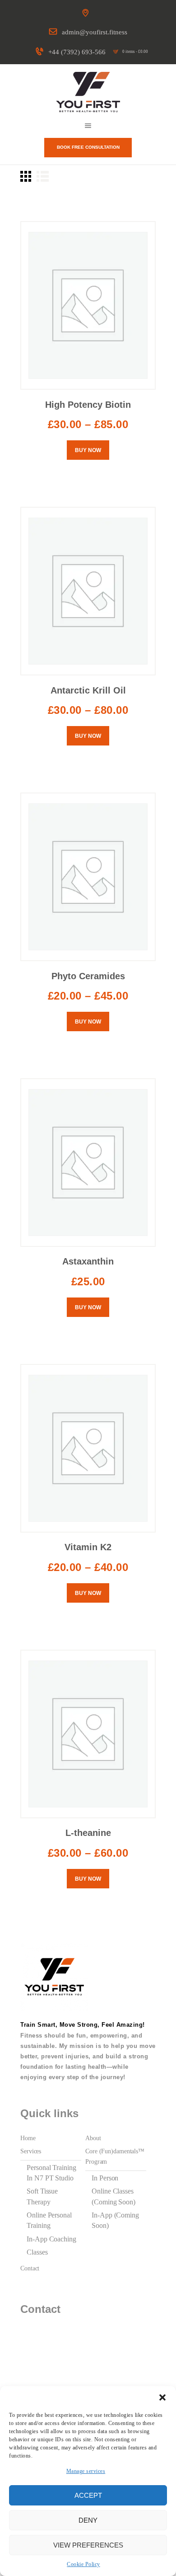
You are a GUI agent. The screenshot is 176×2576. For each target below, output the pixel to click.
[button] (162, 2397)
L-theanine (88, 1833)
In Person (105, 2178)
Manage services (86, 2471)
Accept (88, 2495)
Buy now (88, 450)
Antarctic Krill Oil (88, 690)
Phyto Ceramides (88, 976)
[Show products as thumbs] (26, 176)
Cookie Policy (83, 2564)
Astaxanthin (88, 1261)
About (93, 2138)
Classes (37, 2252)
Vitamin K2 (88, 1547)
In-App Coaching (51, 2239)
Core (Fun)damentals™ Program (115, 2156)
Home (28, 2138)
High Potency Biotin (88, 405)
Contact (30, 2268)
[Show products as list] (43, 176)
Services (31, 2151)
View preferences (88, 2545)
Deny (88, 2520)
